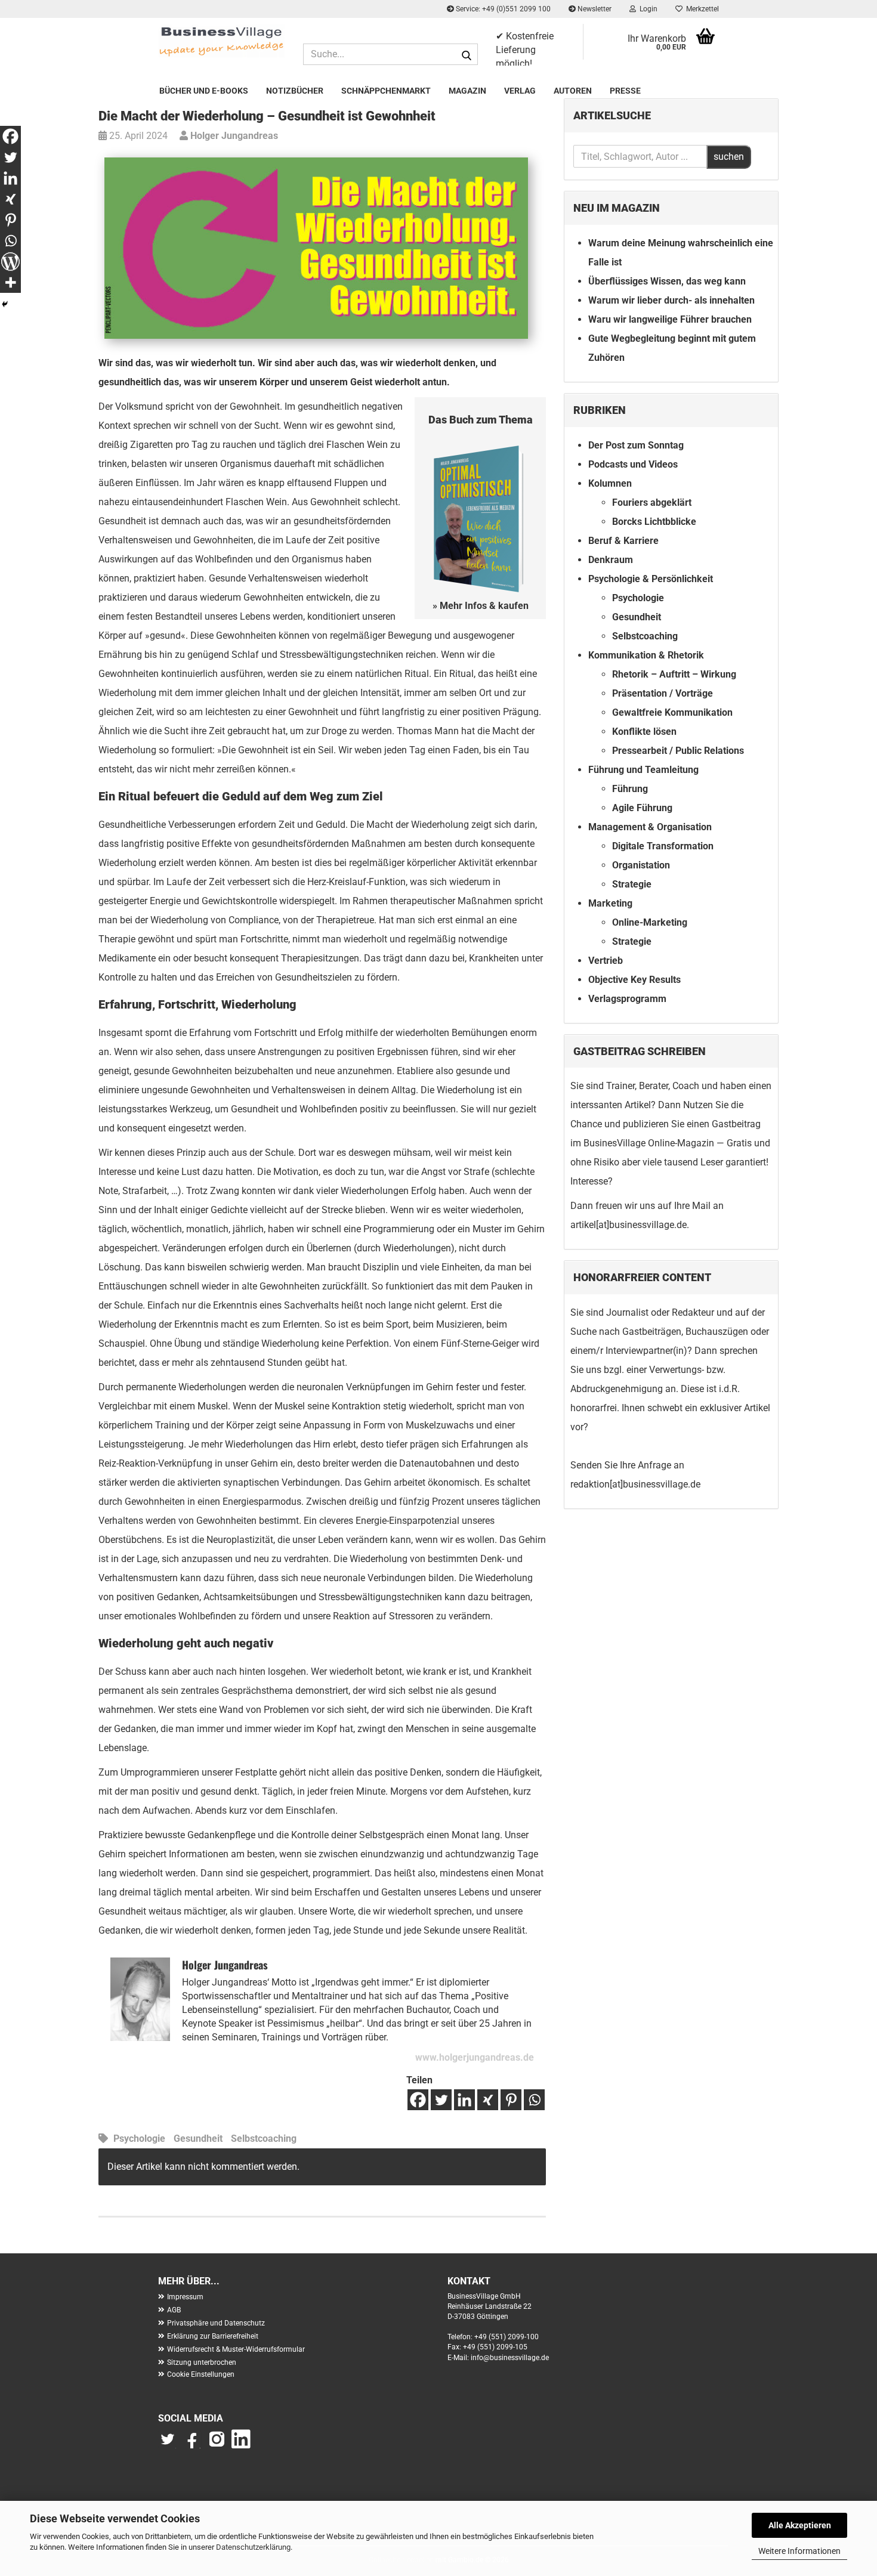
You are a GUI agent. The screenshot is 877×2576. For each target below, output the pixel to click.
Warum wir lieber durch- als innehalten (671, 300)
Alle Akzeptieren (800, 2525)
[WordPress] (10, 262)
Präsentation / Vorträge (663, 693)
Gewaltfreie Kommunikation (672, 712)
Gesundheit (198, 2139)
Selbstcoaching (264, 2139)
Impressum (185, 2297)
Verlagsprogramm (627, 999)
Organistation (641, 865)
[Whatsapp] (534, 2100)
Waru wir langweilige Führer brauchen (670, 319)
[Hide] (5, 304)
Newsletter (594, 9)
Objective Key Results (634, 980)
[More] (10, 282)
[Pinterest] (511, 2100)
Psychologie (139, 2139)
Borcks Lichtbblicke (654, 522)
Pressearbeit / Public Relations (678, 751)
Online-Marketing (650, 922)
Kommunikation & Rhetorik (646, 655)
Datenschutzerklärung (253, 2547)
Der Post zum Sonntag (636, 445)
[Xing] (488, 2100)
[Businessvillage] (222, 41)
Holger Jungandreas (233, 136)
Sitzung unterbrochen (202, 2362)
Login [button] (647, 9)
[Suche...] (467, 55)
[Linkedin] (464, 2100)
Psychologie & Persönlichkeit (651, 579)
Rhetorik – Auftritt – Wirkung (674, 674)
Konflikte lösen (644, 732)
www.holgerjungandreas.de (475, 2057)
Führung (630, 789)
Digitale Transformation (663, 846)
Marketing (610, 903)
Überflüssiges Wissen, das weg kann (667, 281)
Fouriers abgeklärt (652, 502)
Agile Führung (642, 808)
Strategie (632, 884)
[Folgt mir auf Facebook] (193, 2445)
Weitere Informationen (799, 2551)
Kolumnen (610, 483)
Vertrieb (606, 961)
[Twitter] (441, 2100)
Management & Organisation (650, 827)
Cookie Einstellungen (201, 2374)
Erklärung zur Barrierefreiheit (213, 2336)
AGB (174, 2310)
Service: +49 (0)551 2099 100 (502, 9)
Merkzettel (701, 9)
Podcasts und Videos (633, 464)
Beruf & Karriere (623, 541)
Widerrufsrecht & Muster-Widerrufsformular (236, 2349)
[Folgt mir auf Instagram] (217, 2445)
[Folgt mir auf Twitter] (170, 2445)
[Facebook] (418, 2100)
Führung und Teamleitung (643, 770)
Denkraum (611, 560)
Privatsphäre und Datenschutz (216, 2323)
